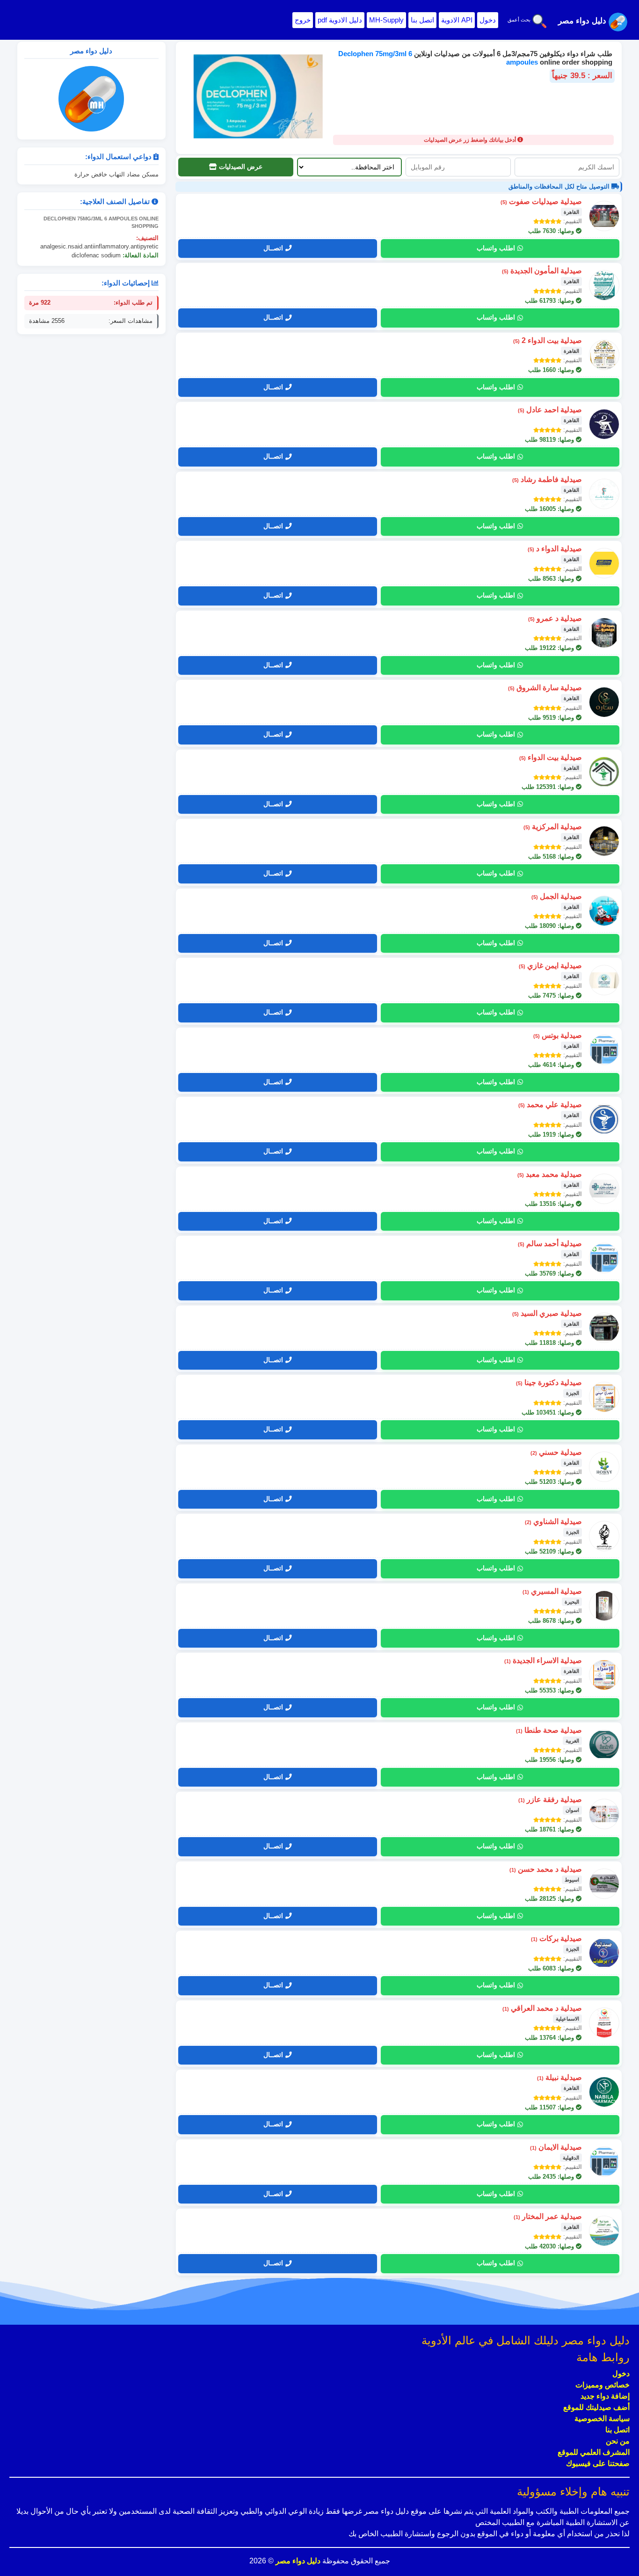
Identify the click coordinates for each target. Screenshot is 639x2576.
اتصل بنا (422, 20)
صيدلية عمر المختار (548, 2216)
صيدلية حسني (556, 1452)
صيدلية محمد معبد (550, 1174)
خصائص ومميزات (603, 2385)
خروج (303, 20)
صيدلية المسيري (552, 1591)
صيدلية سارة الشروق (545, 688)
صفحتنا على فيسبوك (598, 2463)
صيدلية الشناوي (553, 1522)
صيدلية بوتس (558, 1035)
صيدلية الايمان (556, 2147)
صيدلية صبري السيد (547, 1313)
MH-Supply (386, 20)
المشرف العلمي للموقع (594, 2452)
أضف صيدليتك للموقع (596, 2407)
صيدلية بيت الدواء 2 (548, 340)
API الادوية (457, 20)
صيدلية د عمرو (555, 618)
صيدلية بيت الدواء (551, 757)
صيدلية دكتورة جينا (549, 1383)
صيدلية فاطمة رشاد (547, 479)
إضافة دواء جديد (605, 2396)
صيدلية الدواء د (555, 549)
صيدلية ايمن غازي (550, 966)
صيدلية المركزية (553, 827)
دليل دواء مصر (297, 2561)
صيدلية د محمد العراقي (542, 2008)
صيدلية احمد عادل (550, 410)
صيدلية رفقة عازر (550, 1799)
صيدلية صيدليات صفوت (541, 201)
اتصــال (273, 248)
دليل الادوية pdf (340, 20)
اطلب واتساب (496, 248)
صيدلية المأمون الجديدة (542, 271)
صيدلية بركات (556, 1938)
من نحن (618, 2441)
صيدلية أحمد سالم (550, 1244)
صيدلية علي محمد (550, 1105)
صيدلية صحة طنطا (549, 1730)
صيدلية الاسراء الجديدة (543, 1660)
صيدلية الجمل (557, 896)
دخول (488, 20)
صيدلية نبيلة (559, 2077)
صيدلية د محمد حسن (546, 1869)
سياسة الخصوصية (602, 2419)
